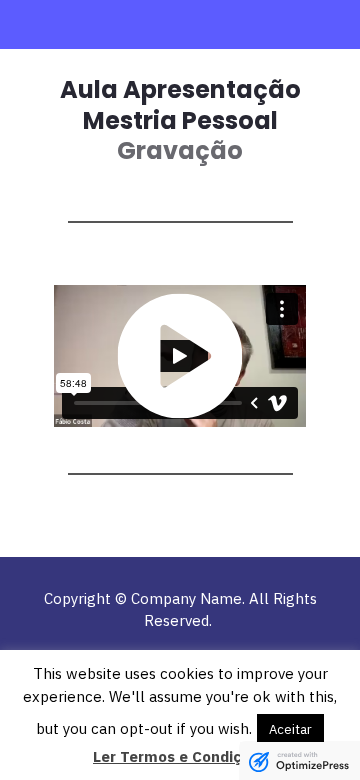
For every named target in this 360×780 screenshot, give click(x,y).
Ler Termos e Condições (180, 756)
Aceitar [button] (290, 729)
